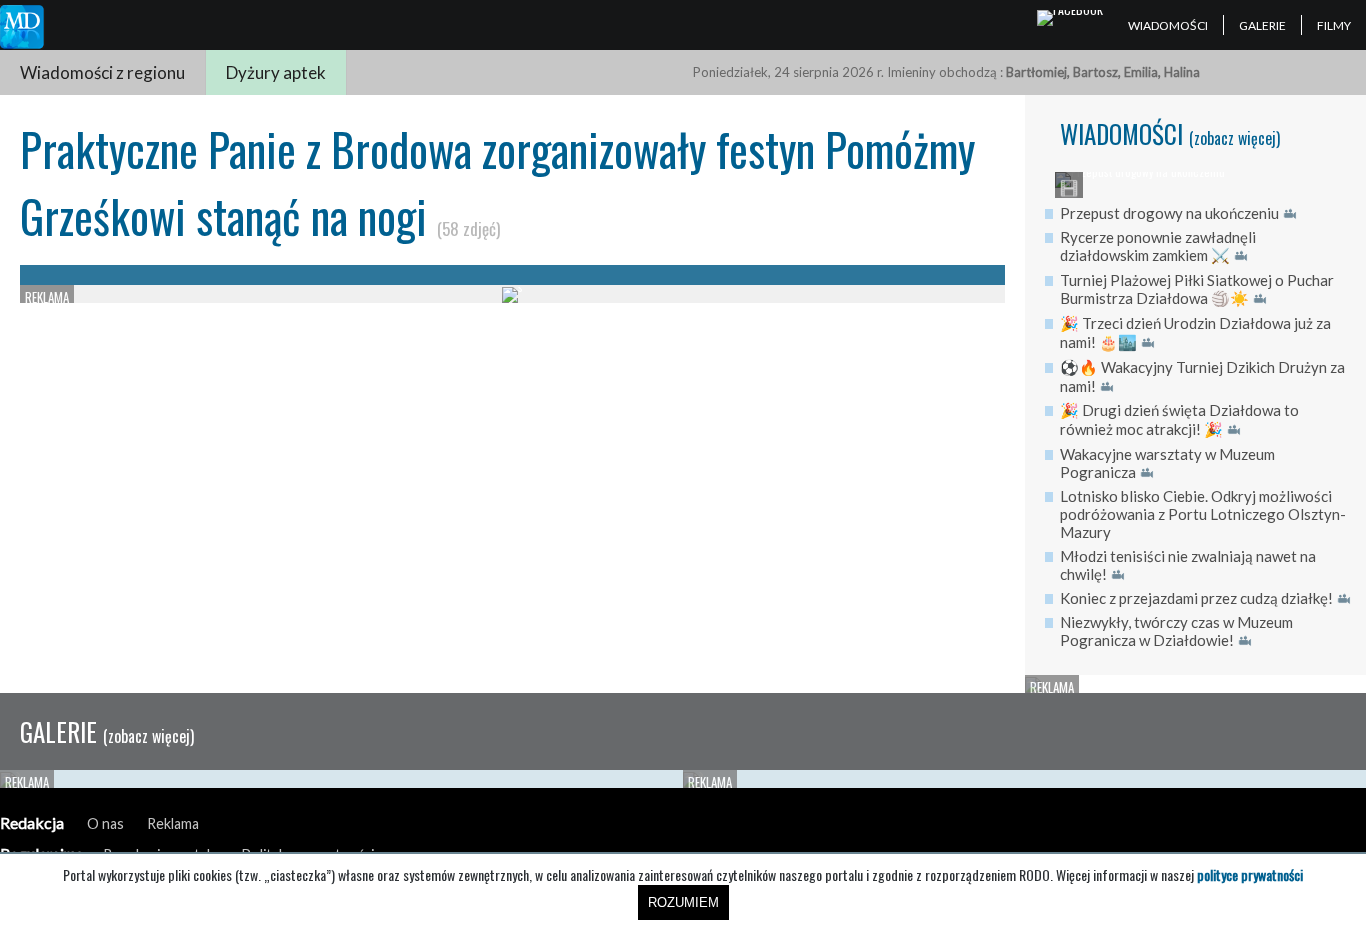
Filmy (1334, 25)
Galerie (1262, 25)
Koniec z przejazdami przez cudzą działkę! (1196, 598)
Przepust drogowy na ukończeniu (1169, 213)
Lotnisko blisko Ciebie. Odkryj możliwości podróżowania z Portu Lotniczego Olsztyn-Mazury (1203, 514)
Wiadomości (1168, 25)
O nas (105, 823)
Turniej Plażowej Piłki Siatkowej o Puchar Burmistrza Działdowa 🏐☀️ (1197, 289)
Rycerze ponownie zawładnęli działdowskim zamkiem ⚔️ (1158, 246)
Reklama (173, 823)
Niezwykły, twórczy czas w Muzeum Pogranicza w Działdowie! (1176, 631)
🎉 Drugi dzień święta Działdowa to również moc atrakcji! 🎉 (1179, 419)
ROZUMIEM (683, 902)
